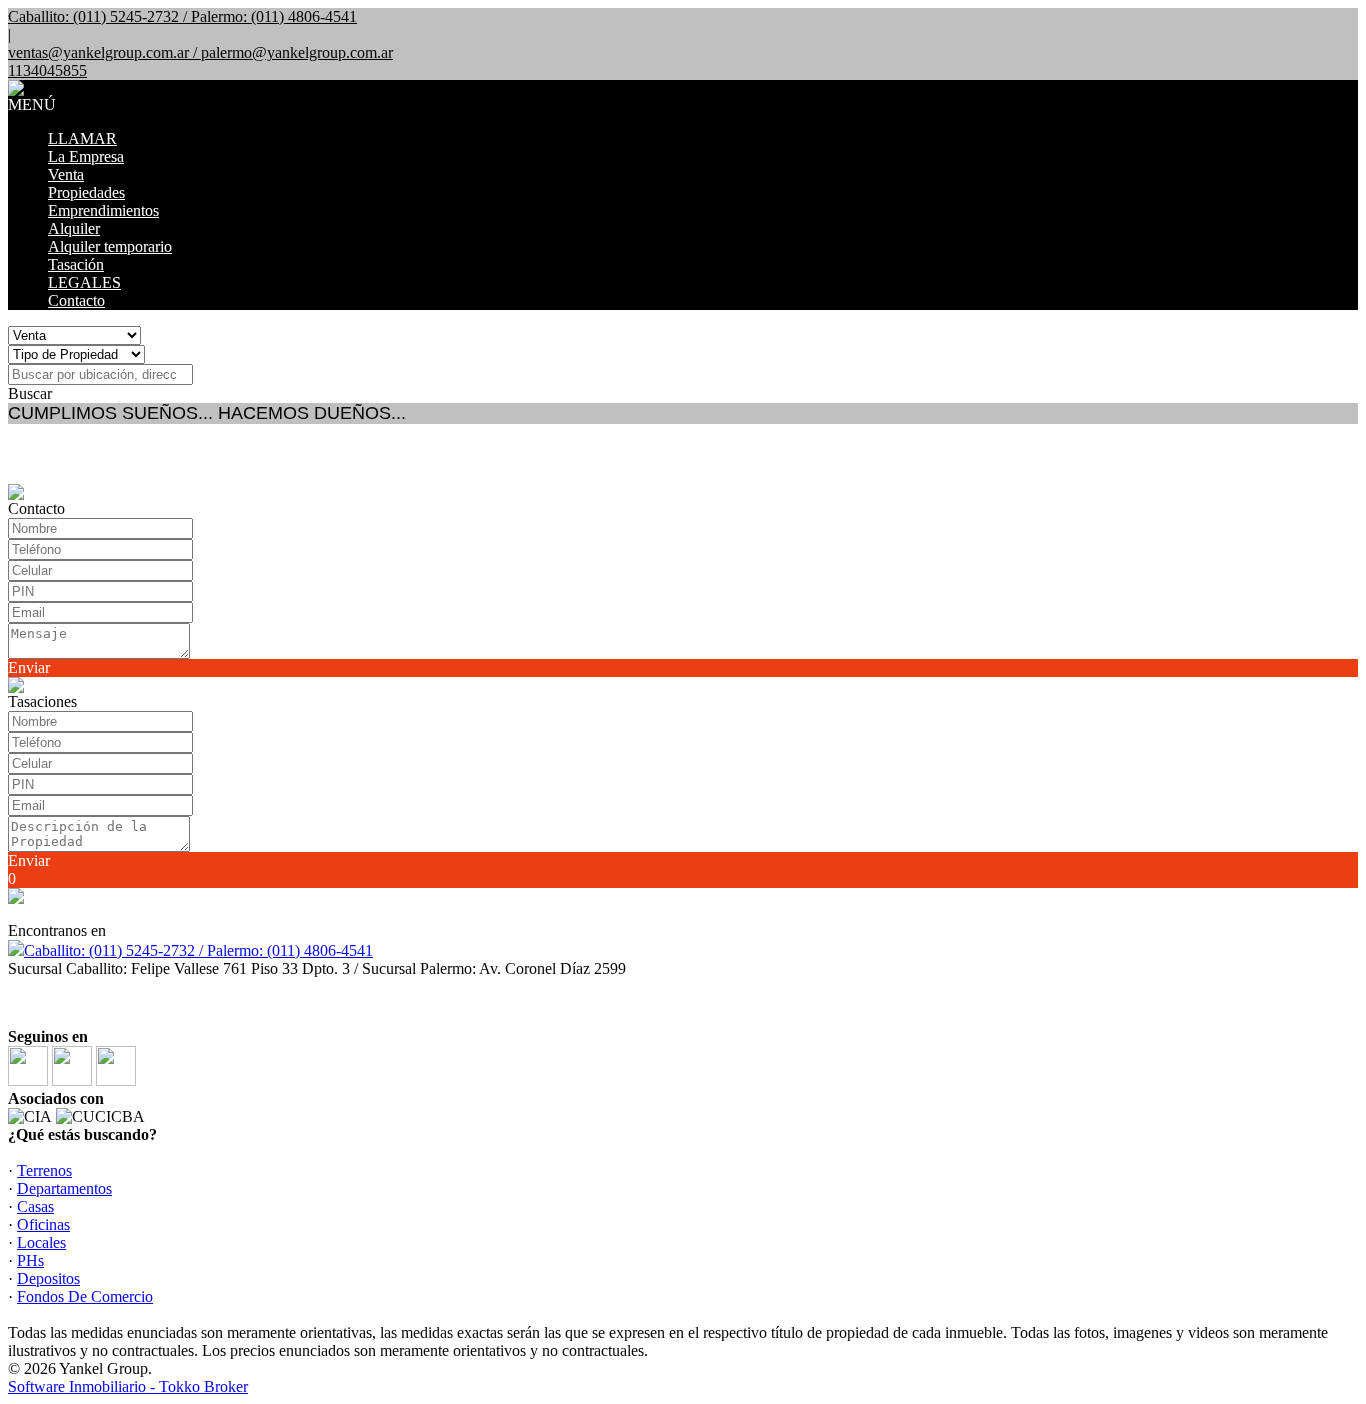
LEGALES (84, 282)
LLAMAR (82, 138)
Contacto (76, 300)
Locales (41, 1242)
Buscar (30, 393)
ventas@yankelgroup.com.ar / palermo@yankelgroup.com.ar (200, 52)
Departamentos (64, 1188)
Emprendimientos (103, 210)
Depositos (48, 1278)
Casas (35, 1206)
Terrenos (44, 1170)
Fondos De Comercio (85, 1296)
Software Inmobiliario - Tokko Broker (128, 1386)
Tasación (76, 264)
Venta (66, 174)
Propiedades (86, 192)
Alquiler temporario (110, 246)
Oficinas (43, 1224)
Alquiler (74, 228)
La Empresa (86, 156)
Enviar (29, 667)
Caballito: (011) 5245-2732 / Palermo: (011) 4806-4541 (198, 950)
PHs (30, 1260)
